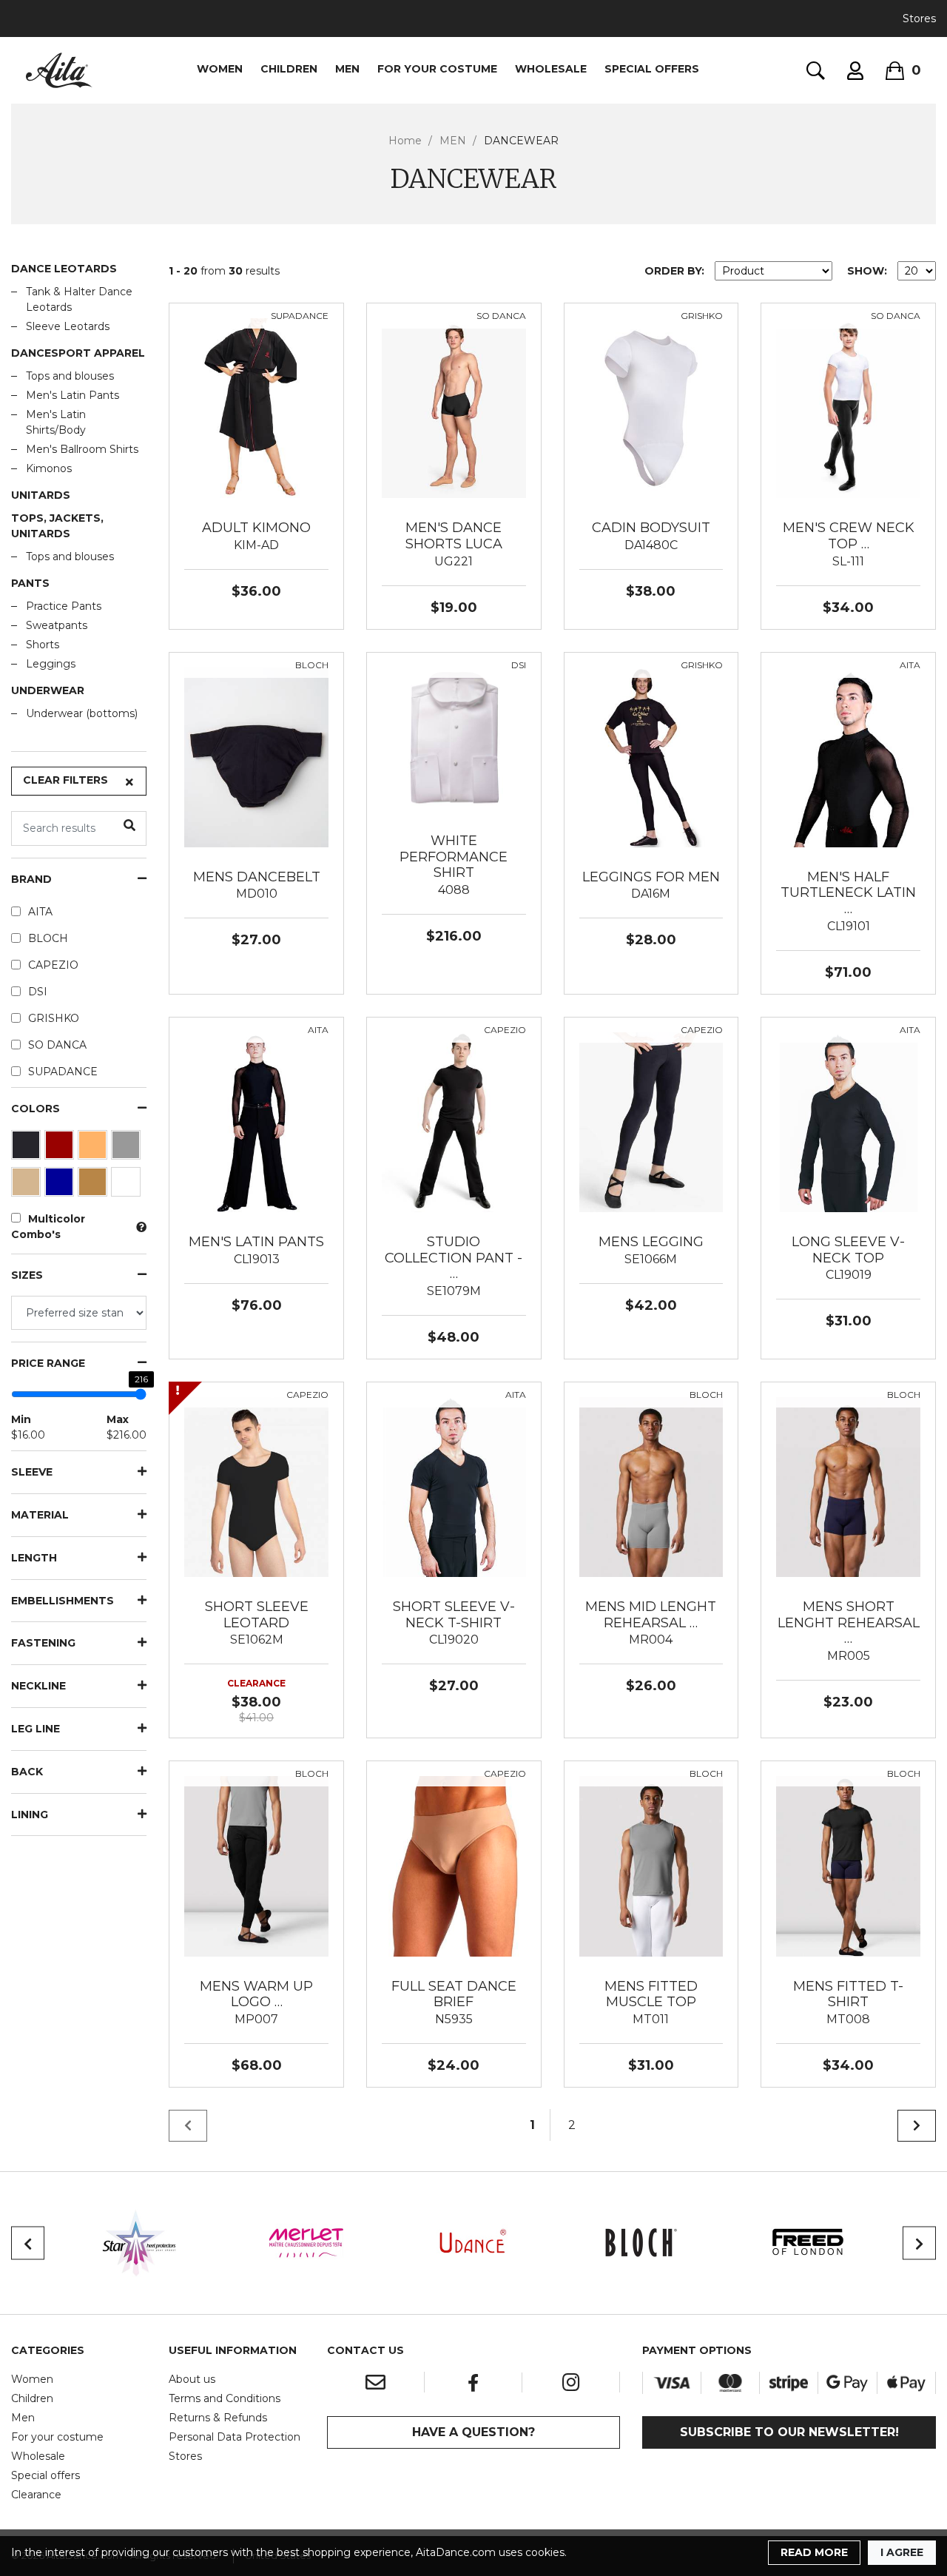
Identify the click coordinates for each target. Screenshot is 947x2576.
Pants (30, 583)
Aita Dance (59, 70)
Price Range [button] (48, 1363)
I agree (902, 2552)
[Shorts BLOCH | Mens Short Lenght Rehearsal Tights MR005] (848, 1486)
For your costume (57, 2437)
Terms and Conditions (225, 2398)
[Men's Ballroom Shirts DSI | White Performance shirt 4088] (454, 739)
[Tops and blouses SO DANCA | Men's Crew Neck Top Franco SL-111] (848, 407)
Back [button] (27, 1772)
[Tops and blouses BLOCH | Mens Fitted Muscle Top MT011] (651, 1866)
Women (32, 2379)
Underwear (48, 690)
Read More (814, 2552)
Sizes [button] (27, 1275)
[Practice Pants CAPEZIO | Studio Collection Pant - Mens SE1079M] (454, 1121)
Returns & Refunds (218, 2418)
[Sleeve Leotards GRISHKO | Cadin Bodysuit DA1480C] (651, 407)
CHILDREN (289, 69)
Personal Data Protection (235, 2437)
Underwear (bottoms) (82, 713)
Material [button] (40, 1515)
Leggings (51, 664)
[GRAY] (128, 1149)
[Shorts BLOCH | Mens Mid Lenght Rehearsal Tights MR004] (651, 1486)
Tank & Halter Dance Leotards (79, 299)
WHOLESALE (551, 69)
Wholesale (38, 2456)
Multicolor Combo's (48, 1227)
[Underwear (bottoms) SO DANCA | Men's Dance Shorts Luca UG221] (454, 407)
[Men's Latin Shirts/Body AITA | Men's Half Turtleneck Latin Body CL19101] (848, 756)
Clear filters (65, 780)
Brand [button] (31, 880)
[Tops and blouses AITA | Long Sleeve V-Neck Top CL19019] (848, 1121)
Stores (919, 19)
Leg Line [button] (36, 1729)
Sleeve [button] (32, 1472)
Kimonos (49, 468)
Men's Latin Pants (73, 395)
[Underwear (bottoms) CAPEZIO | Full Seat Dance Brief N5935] (454, 1866)
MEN (347, 69)
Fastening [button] (43, 1643)
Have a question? (473, 2432)
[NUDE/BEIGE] (28, 1186)
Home (405, 141)
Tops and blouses (70, 376)
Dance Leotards (64, 269)
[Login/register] (855, 71)
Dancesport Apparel (78, 353)
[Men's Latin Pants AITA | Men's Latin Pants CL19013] (256, 1121)
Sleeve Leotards (68, 326)
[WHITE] (128, 1186)
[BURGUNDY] (61, 1149)
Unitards (41, 495)
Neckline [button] (38, 1686)
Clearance (36, 2495)
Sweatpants (57, 625)
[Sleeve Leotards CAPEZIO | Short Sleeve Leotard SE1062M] (256, 1486)
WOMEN (220, 69)
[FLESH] (94, 1149)
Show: (867, 271)
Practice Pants (64, 606)
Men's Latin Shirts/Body (56, 422)
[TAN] (94, 1186)
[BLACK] (28, 1149)
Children (32, 2398)
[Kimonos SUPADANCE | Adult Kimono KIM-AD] (256, 407)
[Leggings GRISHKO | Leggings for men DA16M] (651, 756)
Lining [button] (30, 1815)
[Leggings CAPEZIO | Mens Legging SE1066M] (651, 1121)
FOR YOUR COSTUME (437, 69)
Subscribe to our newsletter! (789, 2432)
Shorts (43, 645)
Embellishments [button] (63, 1601)
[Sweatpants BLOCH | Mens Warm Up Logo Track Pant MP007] (256, 1866)
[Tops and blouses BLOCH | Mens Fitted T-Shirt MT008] (848, 1866)
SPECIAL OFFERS (652, 69)
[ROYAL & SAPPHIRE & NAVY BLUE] (61, 1186)
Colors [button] (36, 1109)
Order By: (674, 271)
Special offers (46, 2475)
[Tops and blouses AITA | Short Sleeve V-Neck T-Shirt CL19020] (454, 1486)
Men (23, 2418)
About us (192, 2379)
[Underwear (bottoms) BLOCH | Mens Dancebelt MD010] (256, 756)
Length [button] (34, 1558)
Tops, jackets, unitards (57, 526)
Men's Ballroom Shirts (82, 449)
